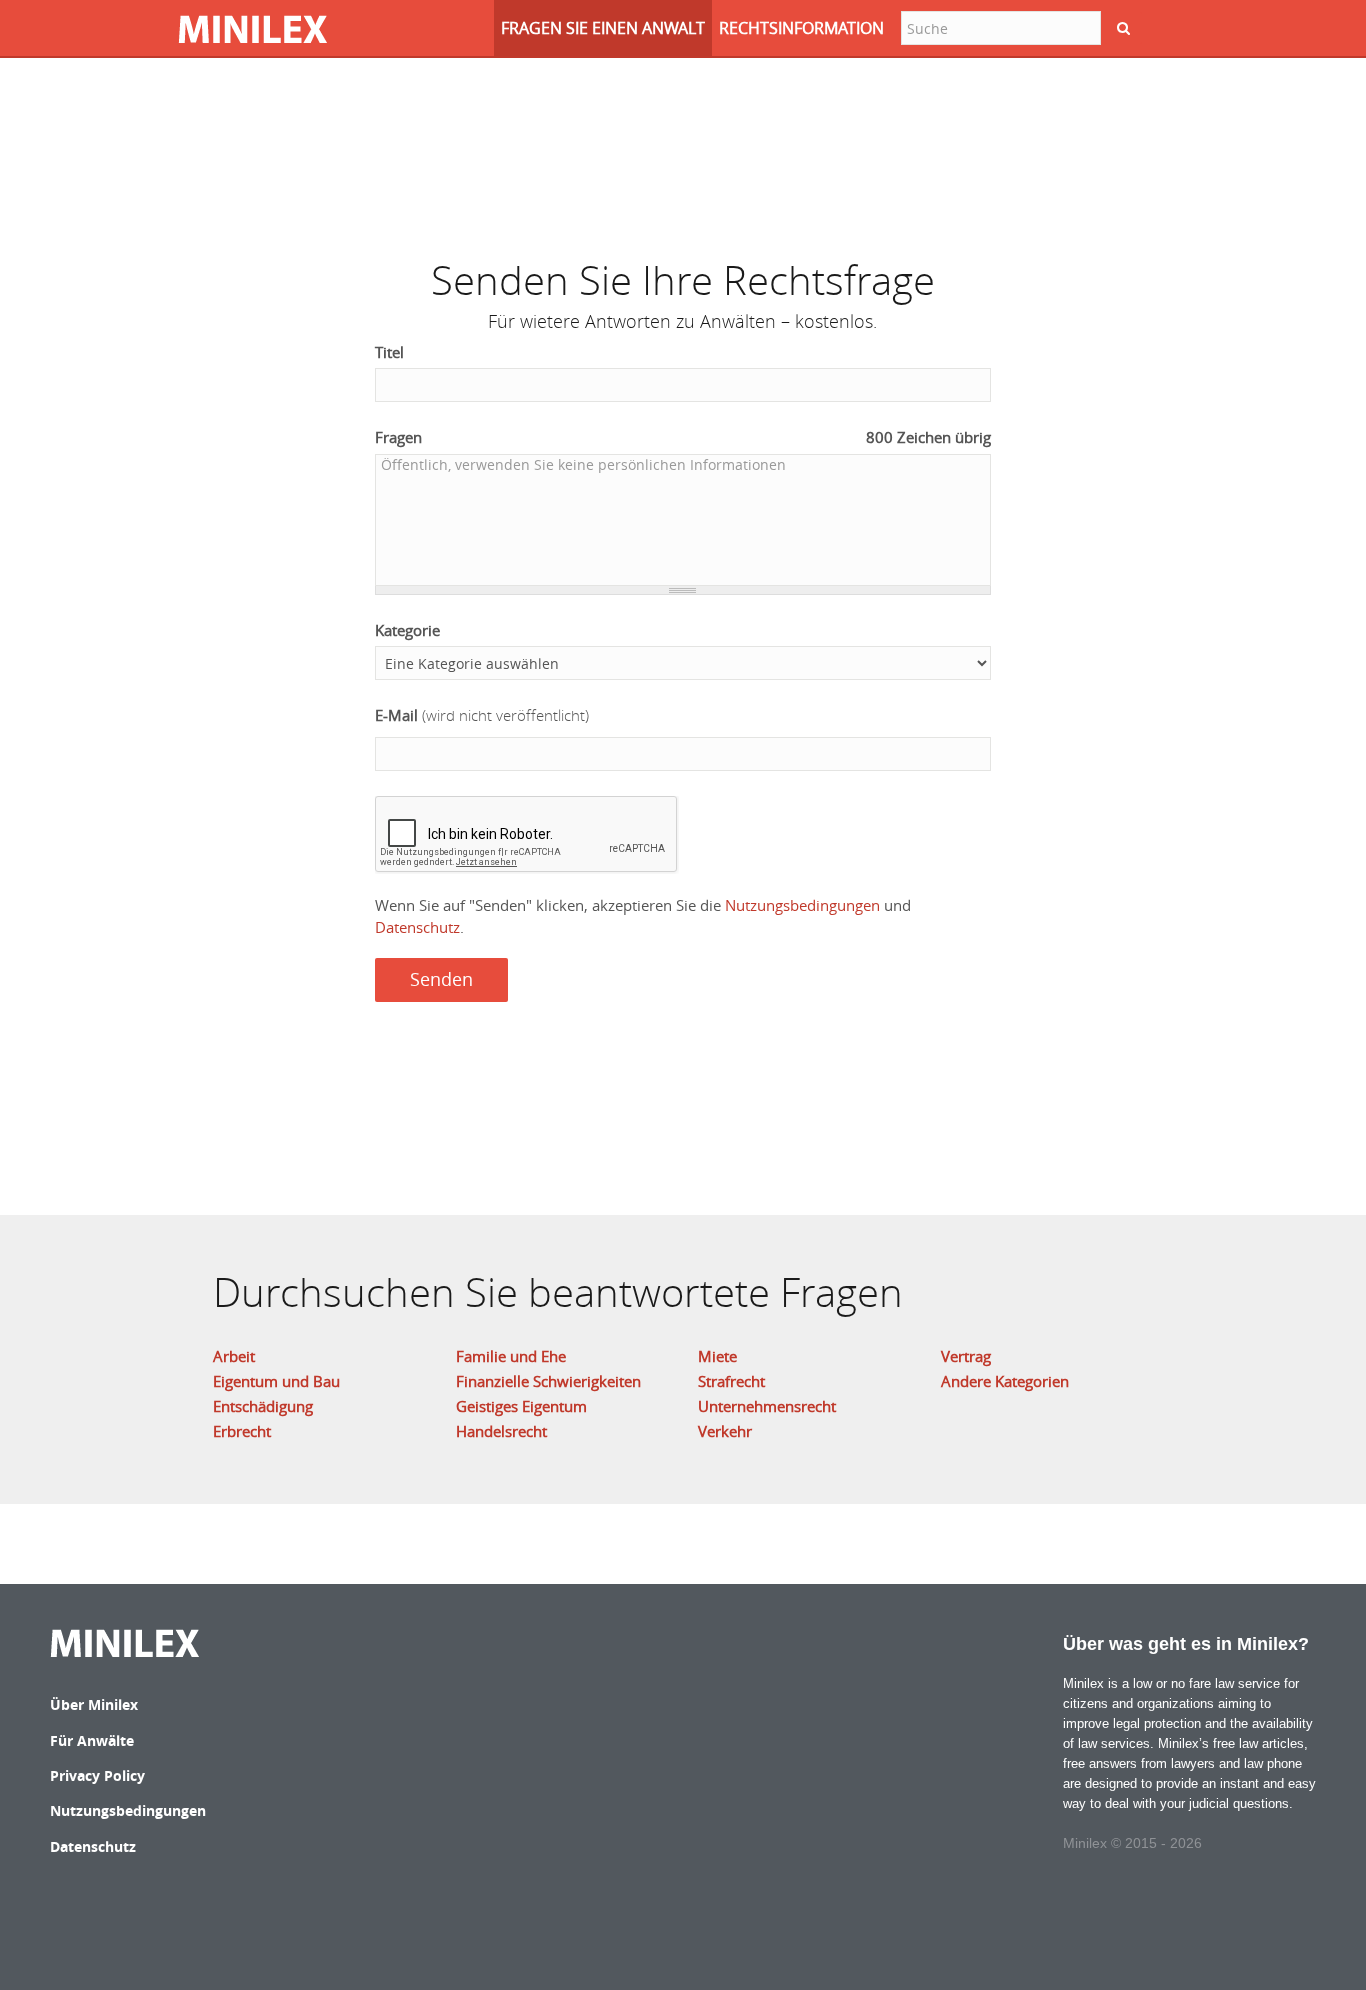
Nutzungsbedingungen (802, 905)
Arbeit (234, 1356)
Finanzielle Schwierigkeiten (548, 1381)
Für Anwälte (92, 1740)
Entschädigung (263, 1406)
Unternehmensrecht (767, 1406)
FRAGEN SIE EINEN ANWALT (603, 28)
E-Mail (482, 715)
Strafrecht (731, 1381)
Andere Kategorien (1005, 1381)
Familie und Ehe (511, 1356)
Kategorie (407, 630)
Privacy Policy (97, 1775)
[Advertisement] (683, 145)
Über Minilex (94, 1704)
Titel (389, 352)
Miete (717, 1356)
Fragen (683, 437)
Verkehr (725, 1431)
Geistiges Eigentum (521, 1406)
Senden (441, 979)
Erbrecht (242, 1431)
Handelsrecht (501, 1431)
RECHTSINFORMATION (801, 28)
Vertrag (966, 1356)
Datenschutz (417, 927)
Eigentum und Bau (276, 1381)
